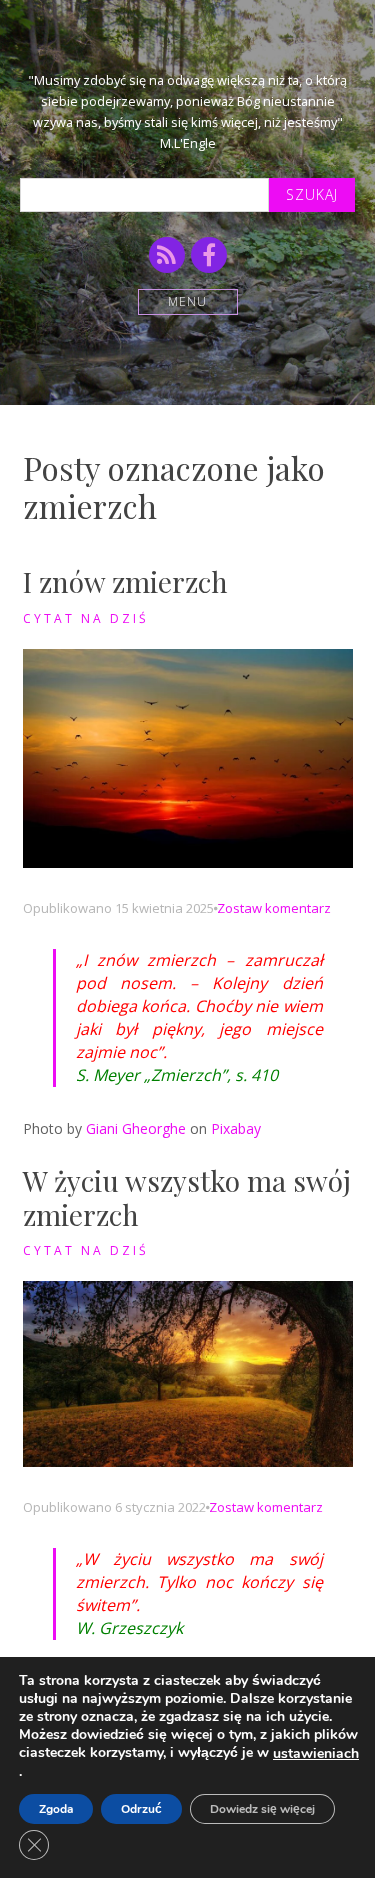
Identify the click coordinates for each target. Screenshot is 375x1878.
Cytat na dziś (86, 618)
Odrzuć (141, 1809)
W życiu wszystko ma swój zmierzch (187, 1197)
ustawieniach (316, 1754)
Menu (187, 301)
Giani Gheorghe (136, 1128)
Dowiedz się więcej (262, 1809)
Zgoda (56, 1809)
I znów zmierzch (125, 581)
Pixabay (236, 1128)
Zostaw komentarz (274, 908)
